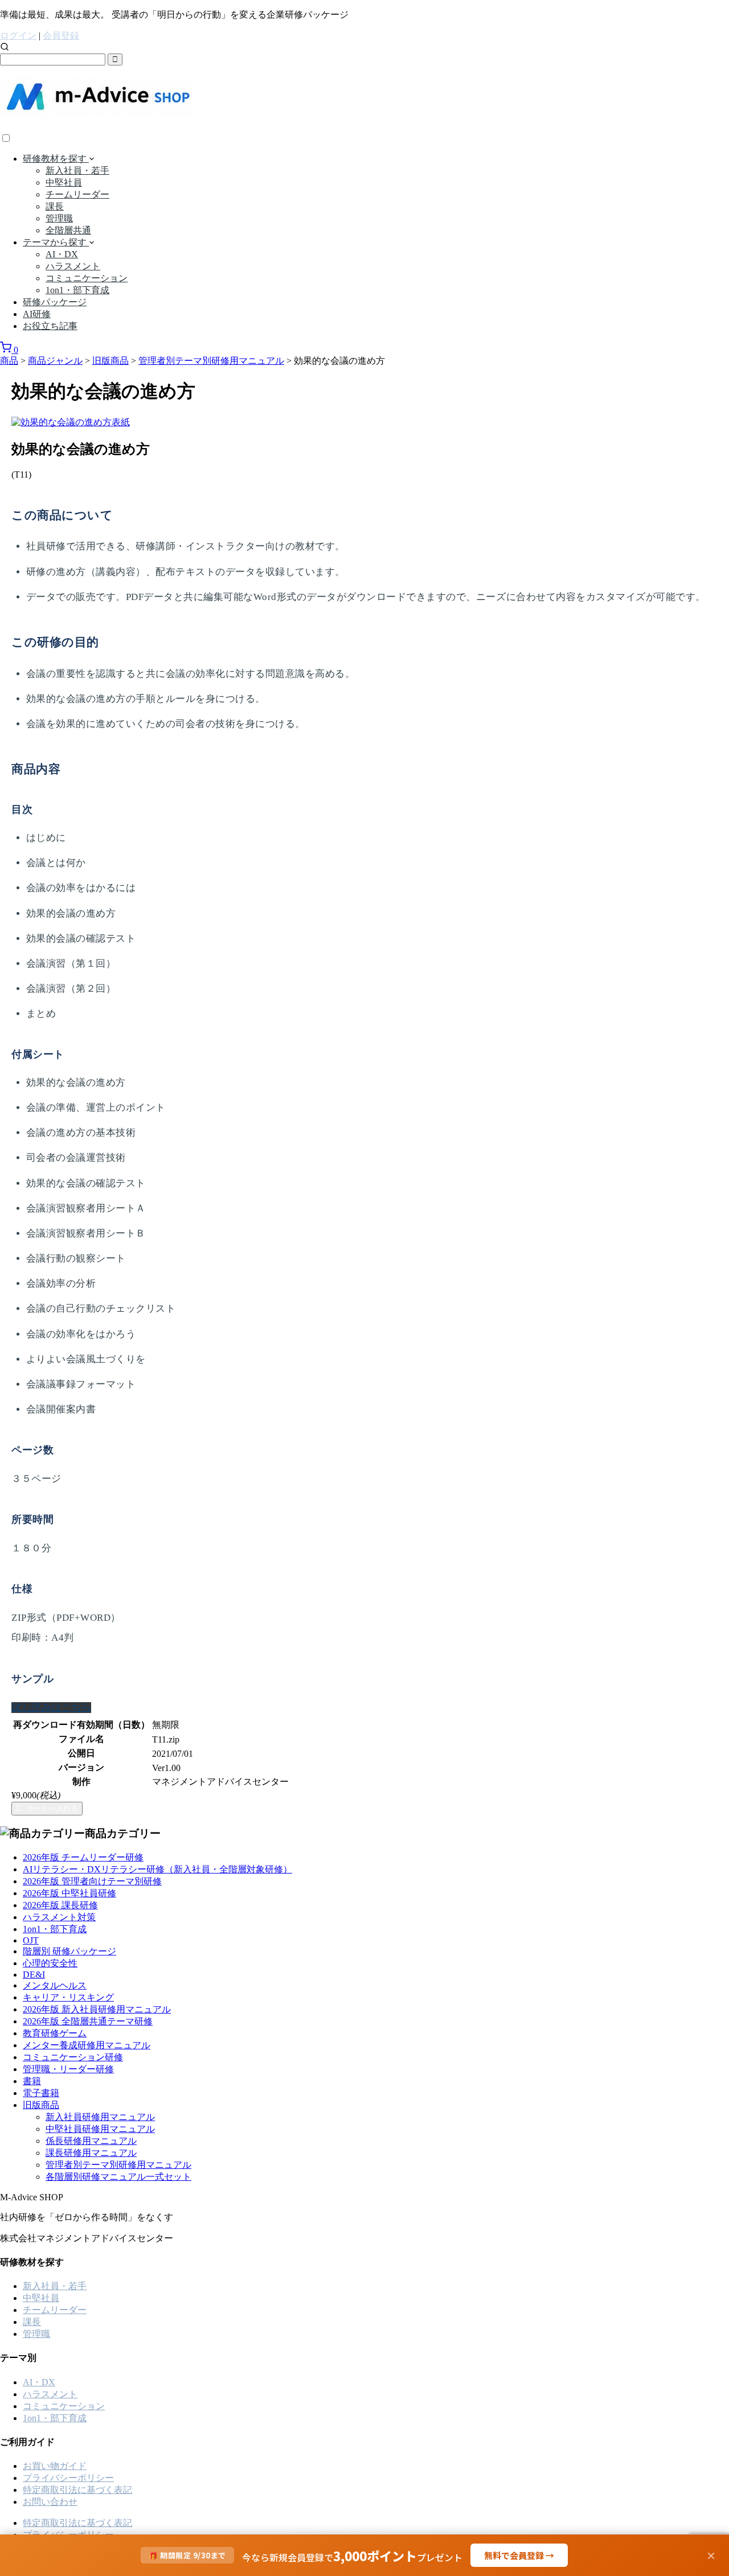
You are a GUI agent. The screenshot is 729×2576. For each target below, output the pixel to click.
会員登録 (61, 36)
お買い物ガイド (55, 2466)
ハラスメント (73, 266)
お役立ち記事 (50, 326)
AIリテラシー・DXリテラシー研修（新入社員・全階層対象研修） (157, 1869)
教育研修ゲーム (55, 2033)
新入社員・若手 (77, 170)
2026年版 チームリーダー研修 (83, 1857)
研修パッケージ (55, 302)
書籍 (32, 2081)
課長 (55, 206)
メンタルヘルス (55, 1985)
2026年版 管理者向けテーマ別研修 (92, 1881)
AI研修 (37, 314)
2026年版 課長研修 (60, 1905)
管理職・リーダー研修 (68, 2069)
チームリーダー (77, 194)
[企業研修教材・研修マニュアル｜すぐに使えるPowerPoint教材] (97, 109)
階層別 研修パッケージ (69, 1951)
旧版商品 (41, 2105)
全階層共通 (68, 230)
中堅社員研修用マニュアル (100, 2129)
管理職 (59, 218)
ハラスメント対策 (59, 1917)
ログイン (18, 36)
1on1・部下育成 (77, 290)
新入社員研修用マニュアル (100, 2117)
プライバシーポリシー (68, 2478)
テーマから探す (56, 242)
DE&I (34, 1975)
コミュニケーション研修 (73, 2057)
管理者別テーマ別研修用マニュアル (118, 2165)
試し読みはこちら (51, 1708)
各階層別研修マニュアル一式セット (118, 2177)
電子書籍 (41, 2093)
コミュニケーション (87, 278)
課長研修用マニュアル (91, 2153)
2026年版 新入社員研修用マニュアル (97, 2009)
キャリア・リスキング (68, 1997)
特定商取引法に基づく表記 (77, 2490)
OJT (31, 1940)
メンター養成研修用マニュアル (87, 2045)
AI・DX (62, 254)
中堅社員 (64, 182)
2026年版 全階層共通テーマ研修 (88, 2021)
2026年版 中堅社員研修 (69, 1893)
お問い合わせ (50, 2502)
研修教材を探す (56, 159)
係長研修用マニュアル (91, 2141)
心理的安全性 (50, 1963)
